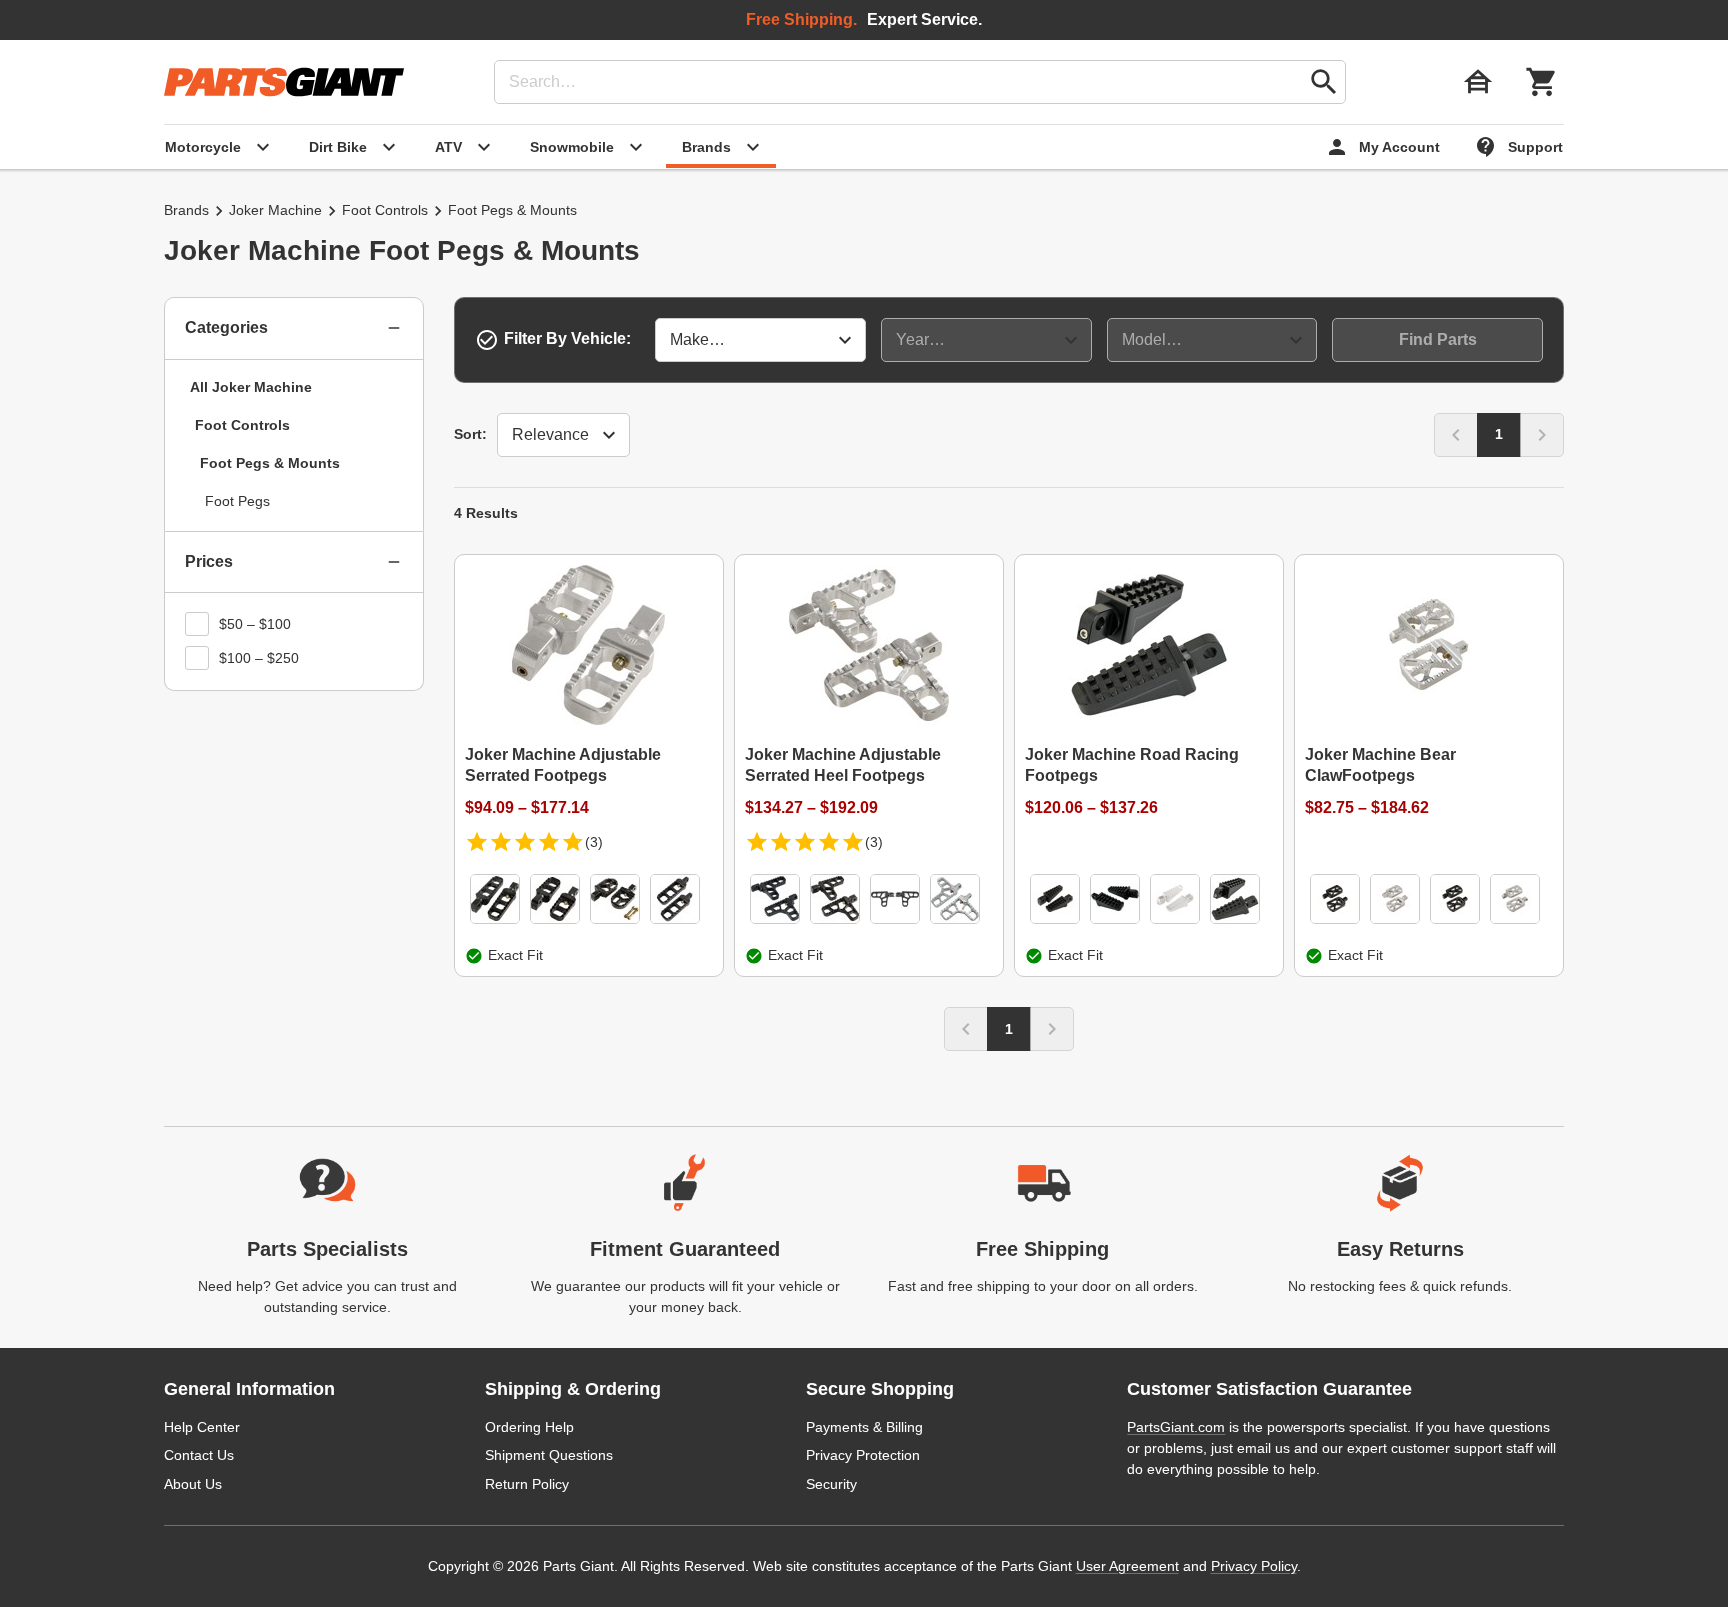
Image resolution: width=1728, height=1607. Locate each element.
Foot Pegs (237, 501)
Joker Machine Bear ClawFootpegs (1380, 765)
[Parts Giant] (284, 82)
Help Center (202, 1427)
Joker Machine (275, 210)
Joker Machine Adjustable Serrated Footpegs (563, 765)
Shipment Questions (549, 1455)
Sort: (470, 434)
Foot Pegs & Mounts (270, 463)
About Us (193, 1484)
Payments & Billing (864, 1427)
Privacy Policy (1254, 1566)
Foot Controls (385, 210)
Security (831, 1484)
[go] (1324, 82)
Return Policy (527, 1484)
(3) (594, 842)
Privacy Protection (863, 1455)
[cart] (1542, 82)
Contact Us (199, 1455)
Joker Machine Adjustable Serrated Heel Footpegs (843, 765)
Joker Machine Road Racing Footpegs (1132, 765)
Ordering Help (529, 1427)
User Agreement (1127, 1566)
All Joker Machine (251, 387)
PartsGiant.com (1176, 1427)
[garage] (1478, 82)
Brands (186, 210)
